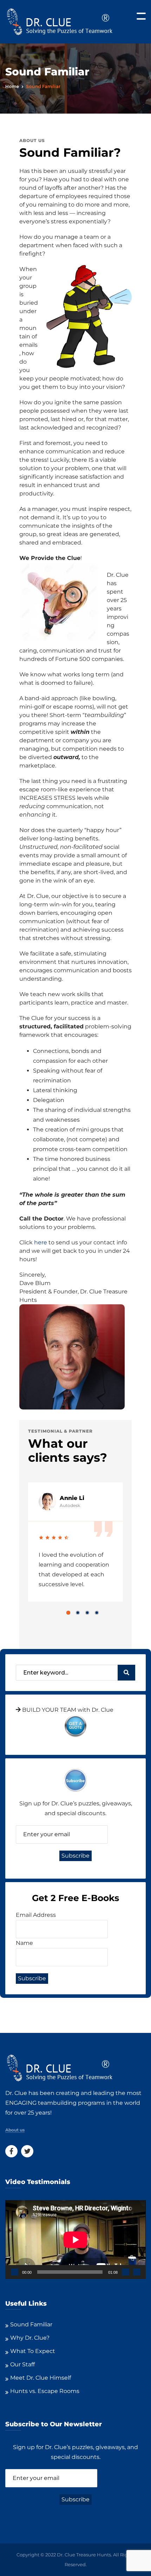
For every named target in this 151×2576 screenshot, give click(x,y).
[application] (75, 2240)
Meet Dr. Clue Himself (41, 2378)
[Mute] (125, 2272)
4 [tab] (97, 1613)
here (41, 1242)
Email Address (36, 1915)
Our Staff (22, 2364)
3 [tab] (87, 1613)
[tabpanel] (75, 1542)
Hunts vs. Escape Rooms (45, 2391)
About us (15, 2130)
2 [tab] (78, 1613)
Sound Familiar (31, 2324)
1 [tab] (68, 1613)
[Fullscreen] (137, 2272)
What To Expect (33, 2351)
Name (24, 1943)
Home (12, 86)
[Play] (14, 2272)
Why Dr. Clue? (30, 2338)
